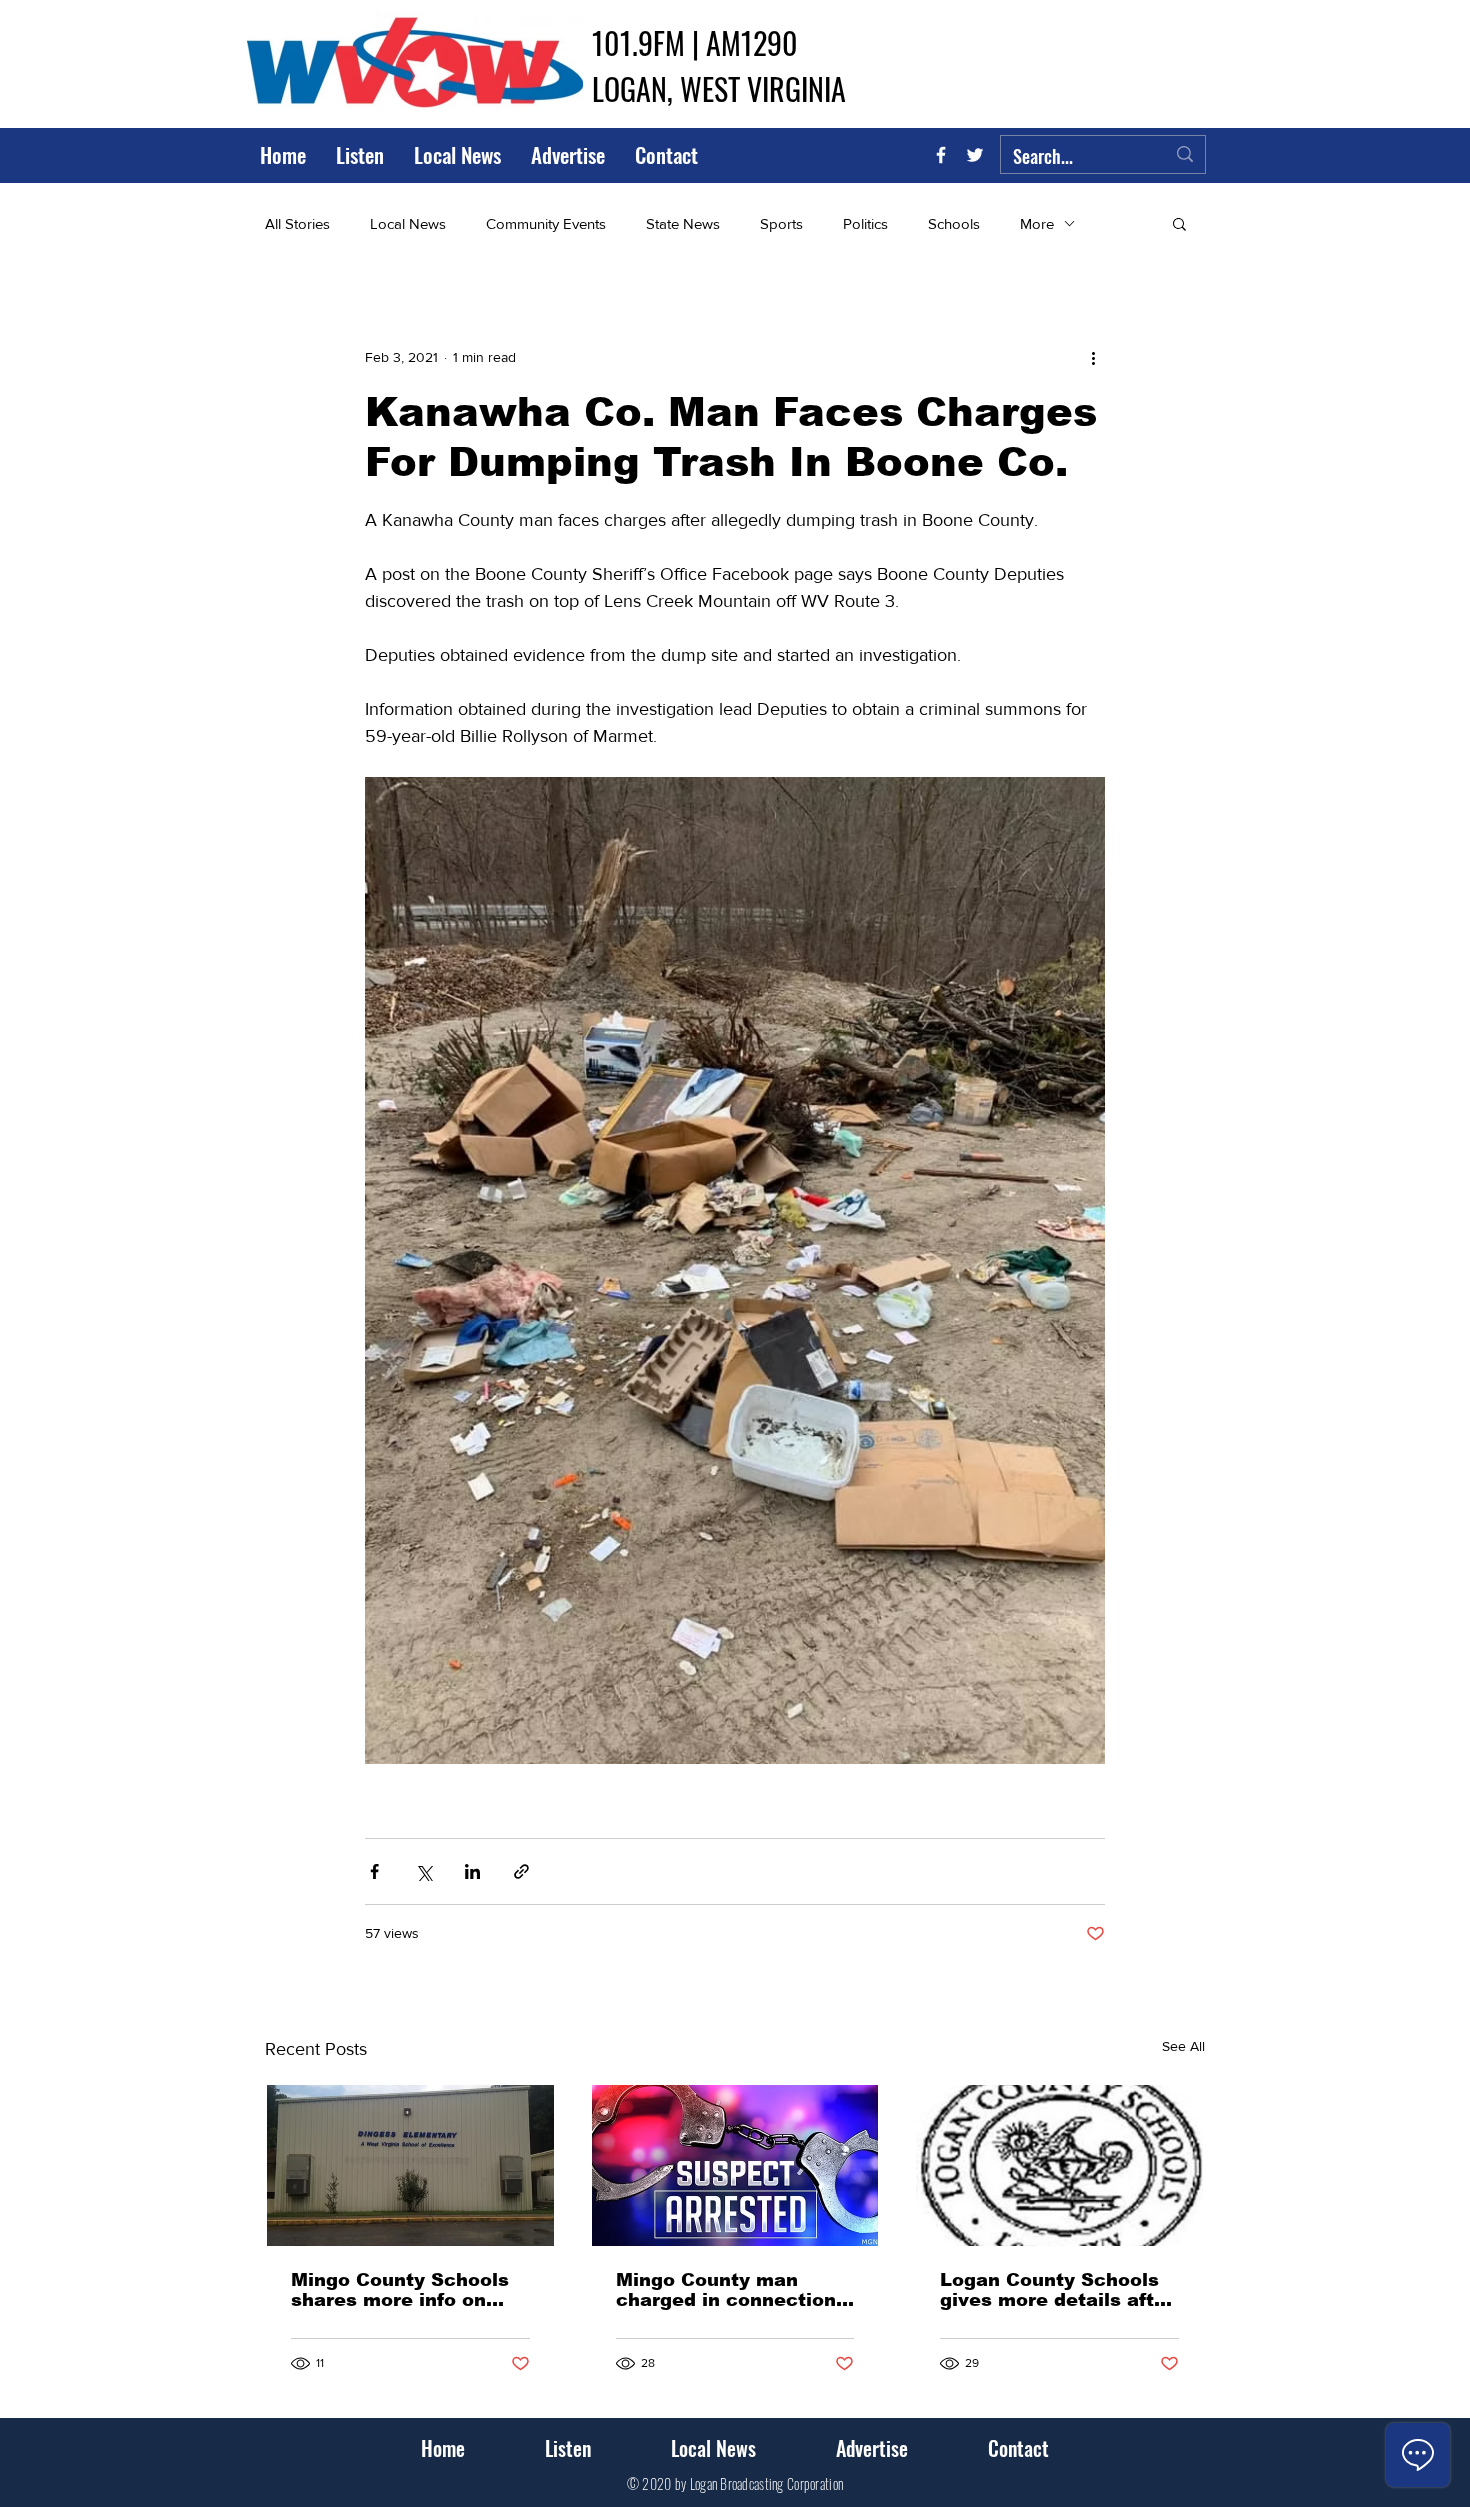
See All (1183, 2046)
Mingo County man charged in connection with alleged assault (726, 2290)
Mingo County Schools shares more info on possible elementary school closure (400, 2290)
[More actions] (1093, 357)
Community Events (546, 223)
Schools (954, 223)
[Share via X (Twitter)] (423, 1871)
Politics (865, 223)
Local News (408, 223)
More (1037, 223)
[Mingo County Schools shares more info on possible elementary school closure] (410, 2165)
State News (683, 223)
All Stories (297, 223)
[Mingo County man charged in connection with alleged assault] (735, 2165)
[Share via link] (521, 1871)
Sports (781, 223)
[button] (1179, 223)
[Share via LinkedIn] (472, 1871)
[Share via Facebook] (374, 1871)
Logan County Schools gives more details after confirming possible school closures (1057, 2290)
